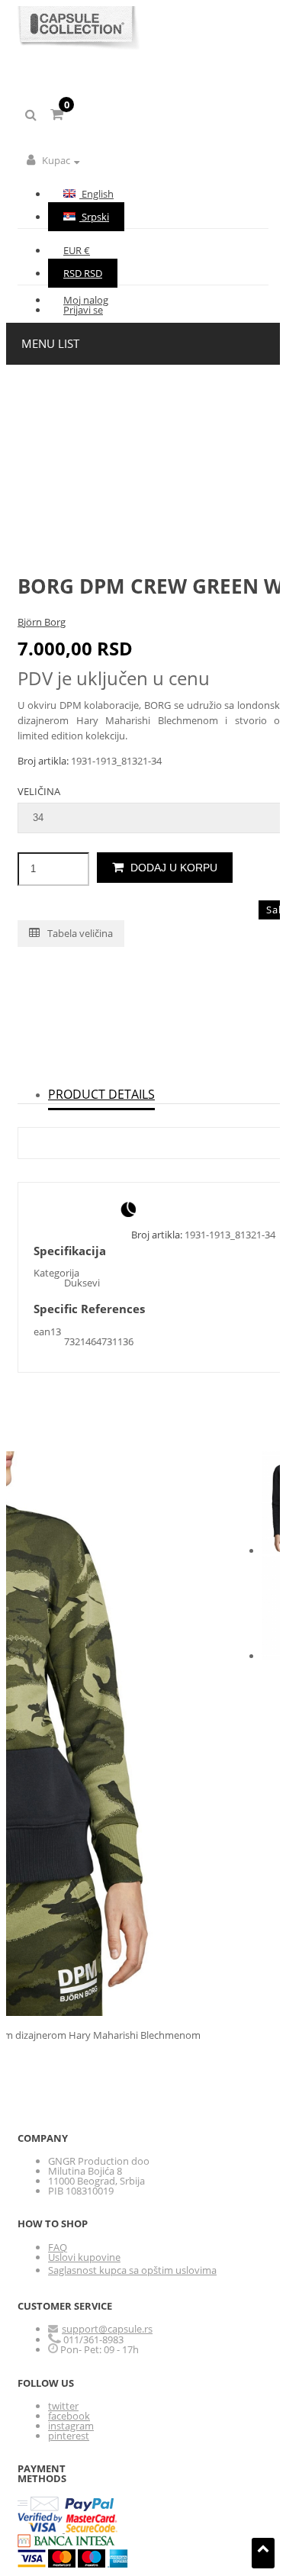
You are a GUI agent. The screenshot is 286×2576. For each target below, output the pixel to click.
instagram (71, 2426)
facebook (69, 2416)
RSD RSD (83, 273)
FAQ (58, 2247)
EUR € (77, 250)
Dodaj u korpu (172, 868)
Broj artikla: (44, 761)
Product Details (101, 1094)
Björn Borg (42, 622)
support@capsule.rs (107, 2329)
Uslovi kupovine (84, 2257)
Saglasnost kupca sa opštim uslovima (132, 2270)
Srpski (94, 217)
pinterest (69, 2436)
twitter (63, 2406)
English (96, 194)
